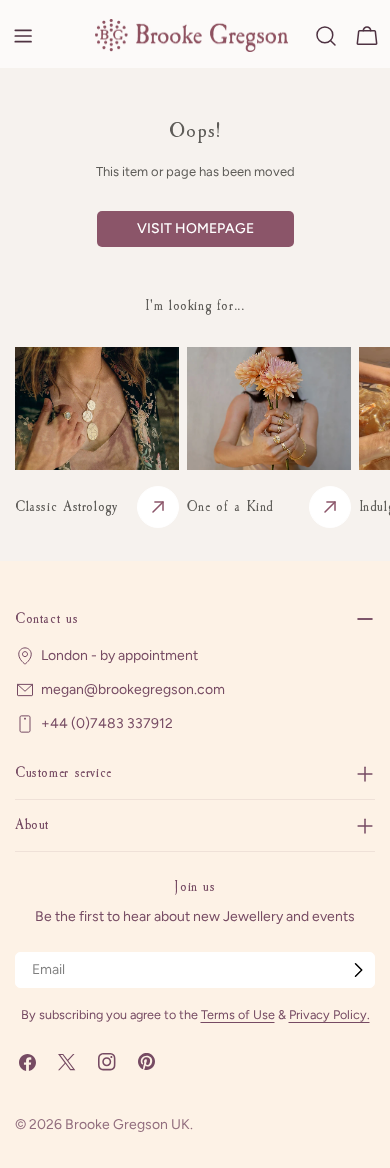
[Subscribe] (358, 970)
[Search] (326, 36)
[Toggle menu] (23, 36)
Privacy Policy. (329, 1014)
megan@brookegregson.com (133, 689)
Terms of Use (238, 1014)
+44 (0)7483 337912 (107, 723)
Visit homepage (195, 228)
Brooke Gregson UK (127, 1124)
